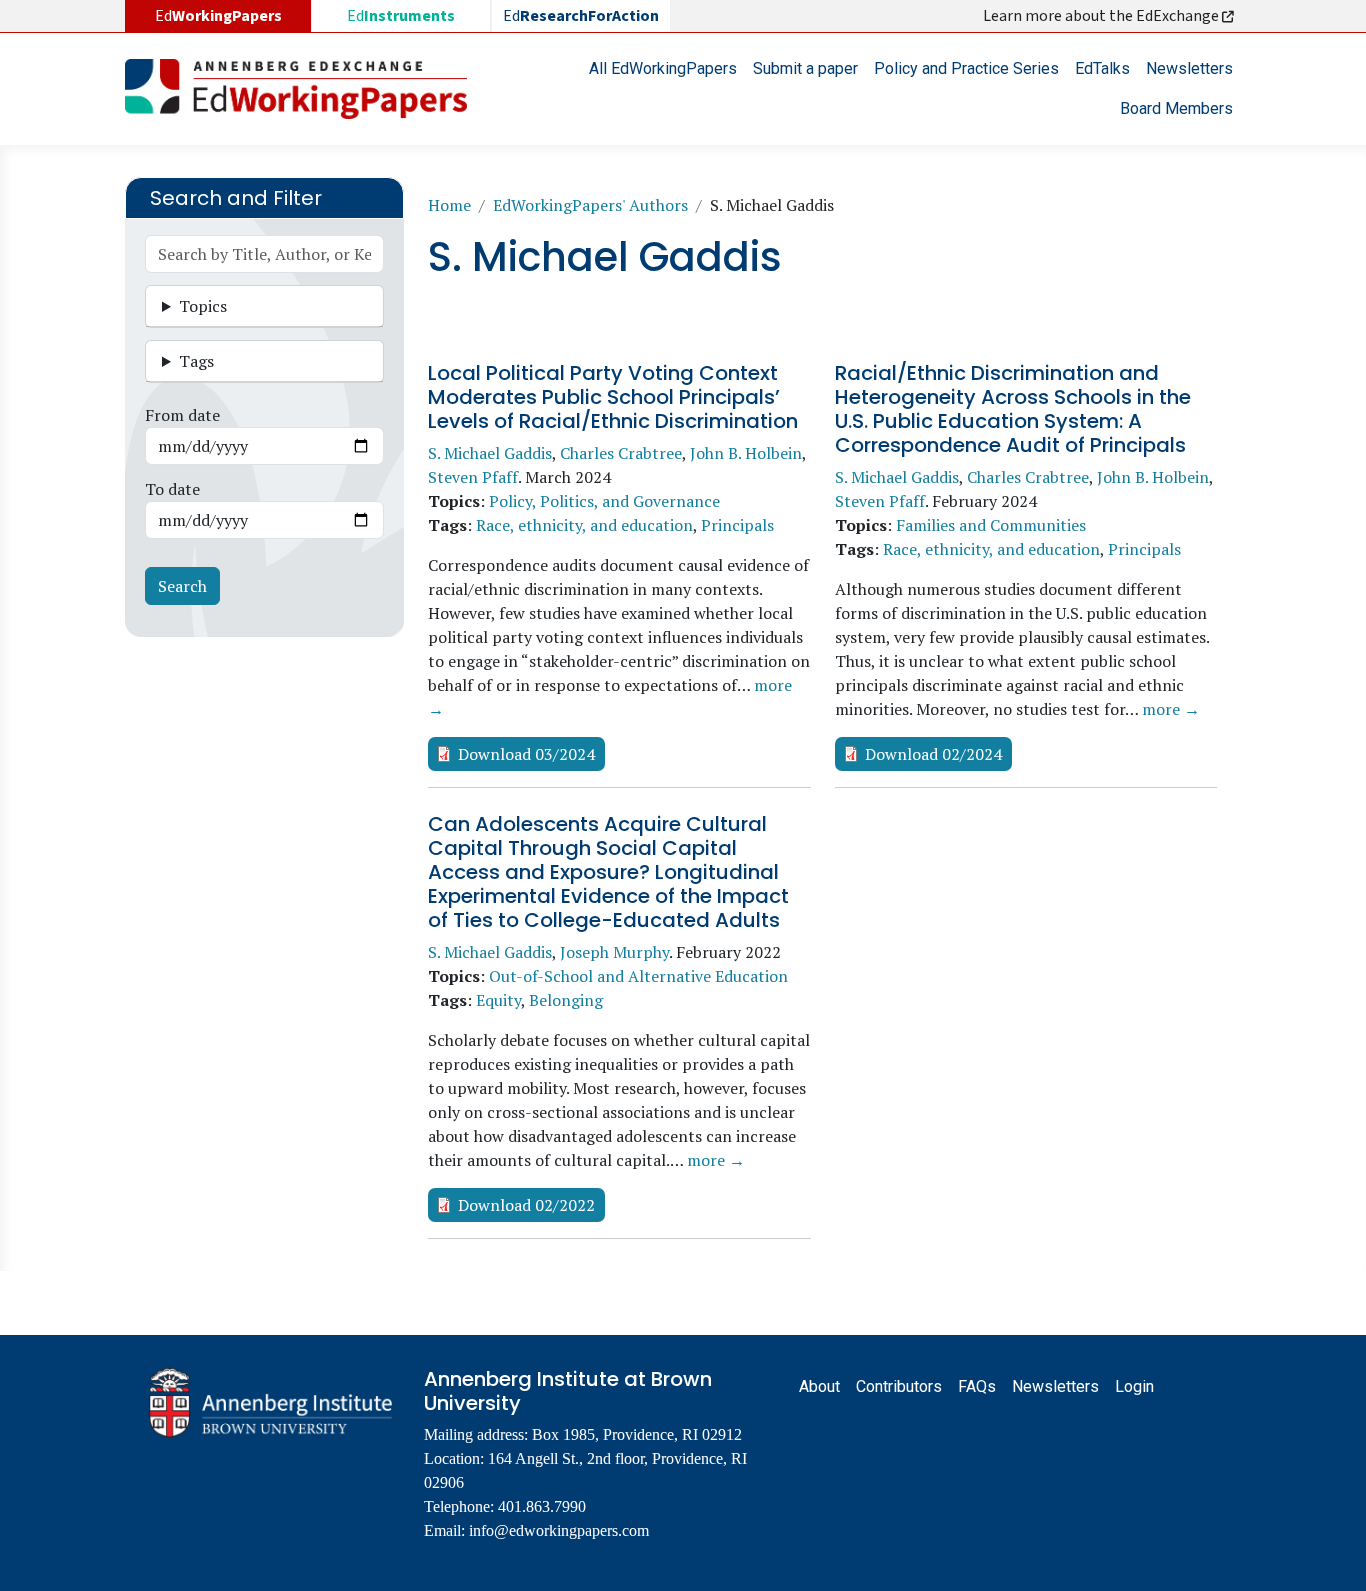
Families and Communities (991, 525)
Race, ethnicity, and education (584, 525)
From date (182, 415)
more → (1171, 709)
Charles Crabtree (621, 453)
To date (172, 489)
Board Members (1176, 108)
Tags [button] (196, 361)
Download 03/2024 (526, 754)
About (819, 1386)
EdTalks (1102, 68)
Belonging (566, 1000)
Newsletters (1189, 68)
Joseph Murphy (614, 952)
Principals (737, 525)
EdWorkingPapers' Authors (590, 205)
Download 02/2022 (526, 1205)
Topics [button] (203, 306)
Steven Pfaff (473, 477)
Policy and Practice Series (966, 68)
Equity (498, 1000)
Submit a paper (805, 68)
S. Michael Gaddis (490, 453)
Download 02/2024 (933, 754)
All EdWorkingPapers (663, 68)
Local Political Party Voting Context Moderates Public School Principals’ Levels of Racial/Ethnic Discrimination (613, 397)
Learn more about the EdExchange (1102, 16)
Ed (401, 16)
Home (449, 205)
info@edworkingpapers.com (559, 1530)
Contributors (899, 1386)
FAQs (977, 1386)
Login (1134, 1386)
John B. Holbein (746, 453)
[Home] (304, 89)
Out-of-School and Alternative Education (638, 976)
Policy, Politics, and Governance (604, 501)
